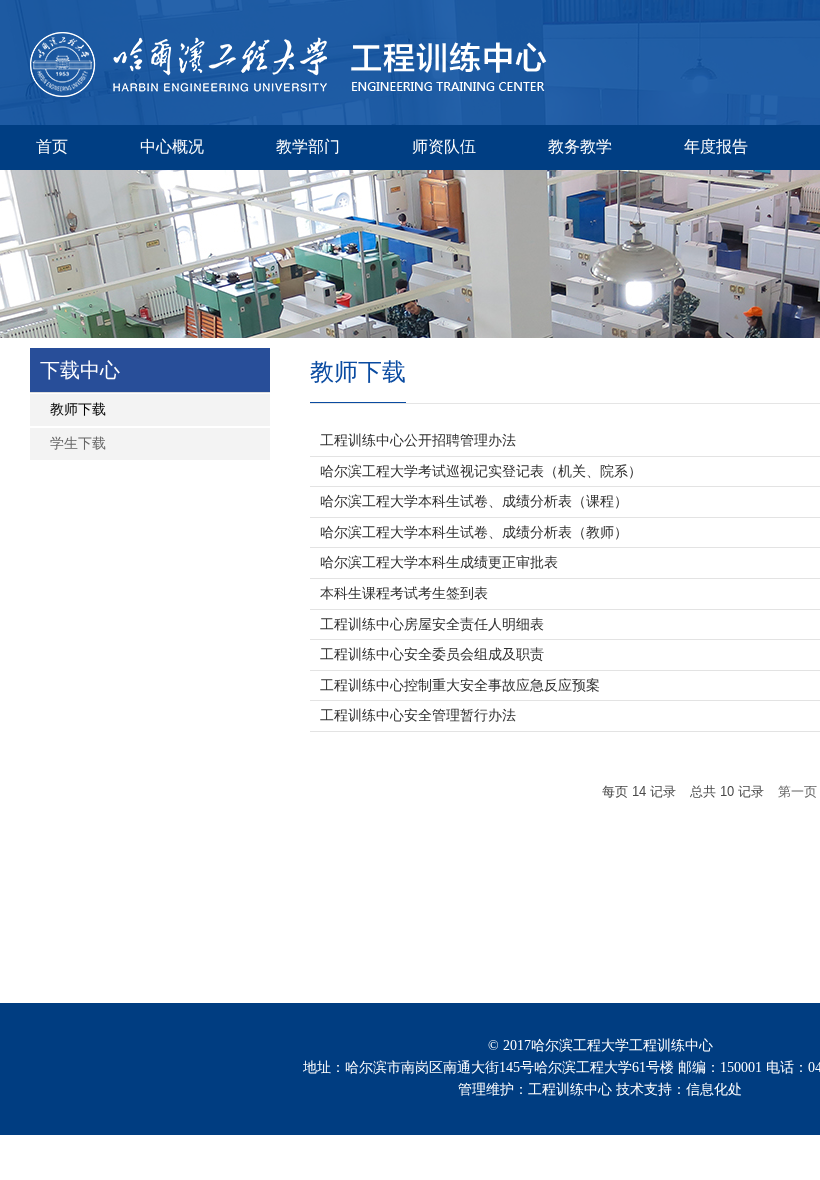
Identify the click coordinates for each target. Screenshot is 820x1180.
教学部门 (308, 146)
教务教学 (580, 146)
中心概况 (172, 146)
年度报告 (716, 146)
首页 (52, 146)
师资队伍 (444, 146)
